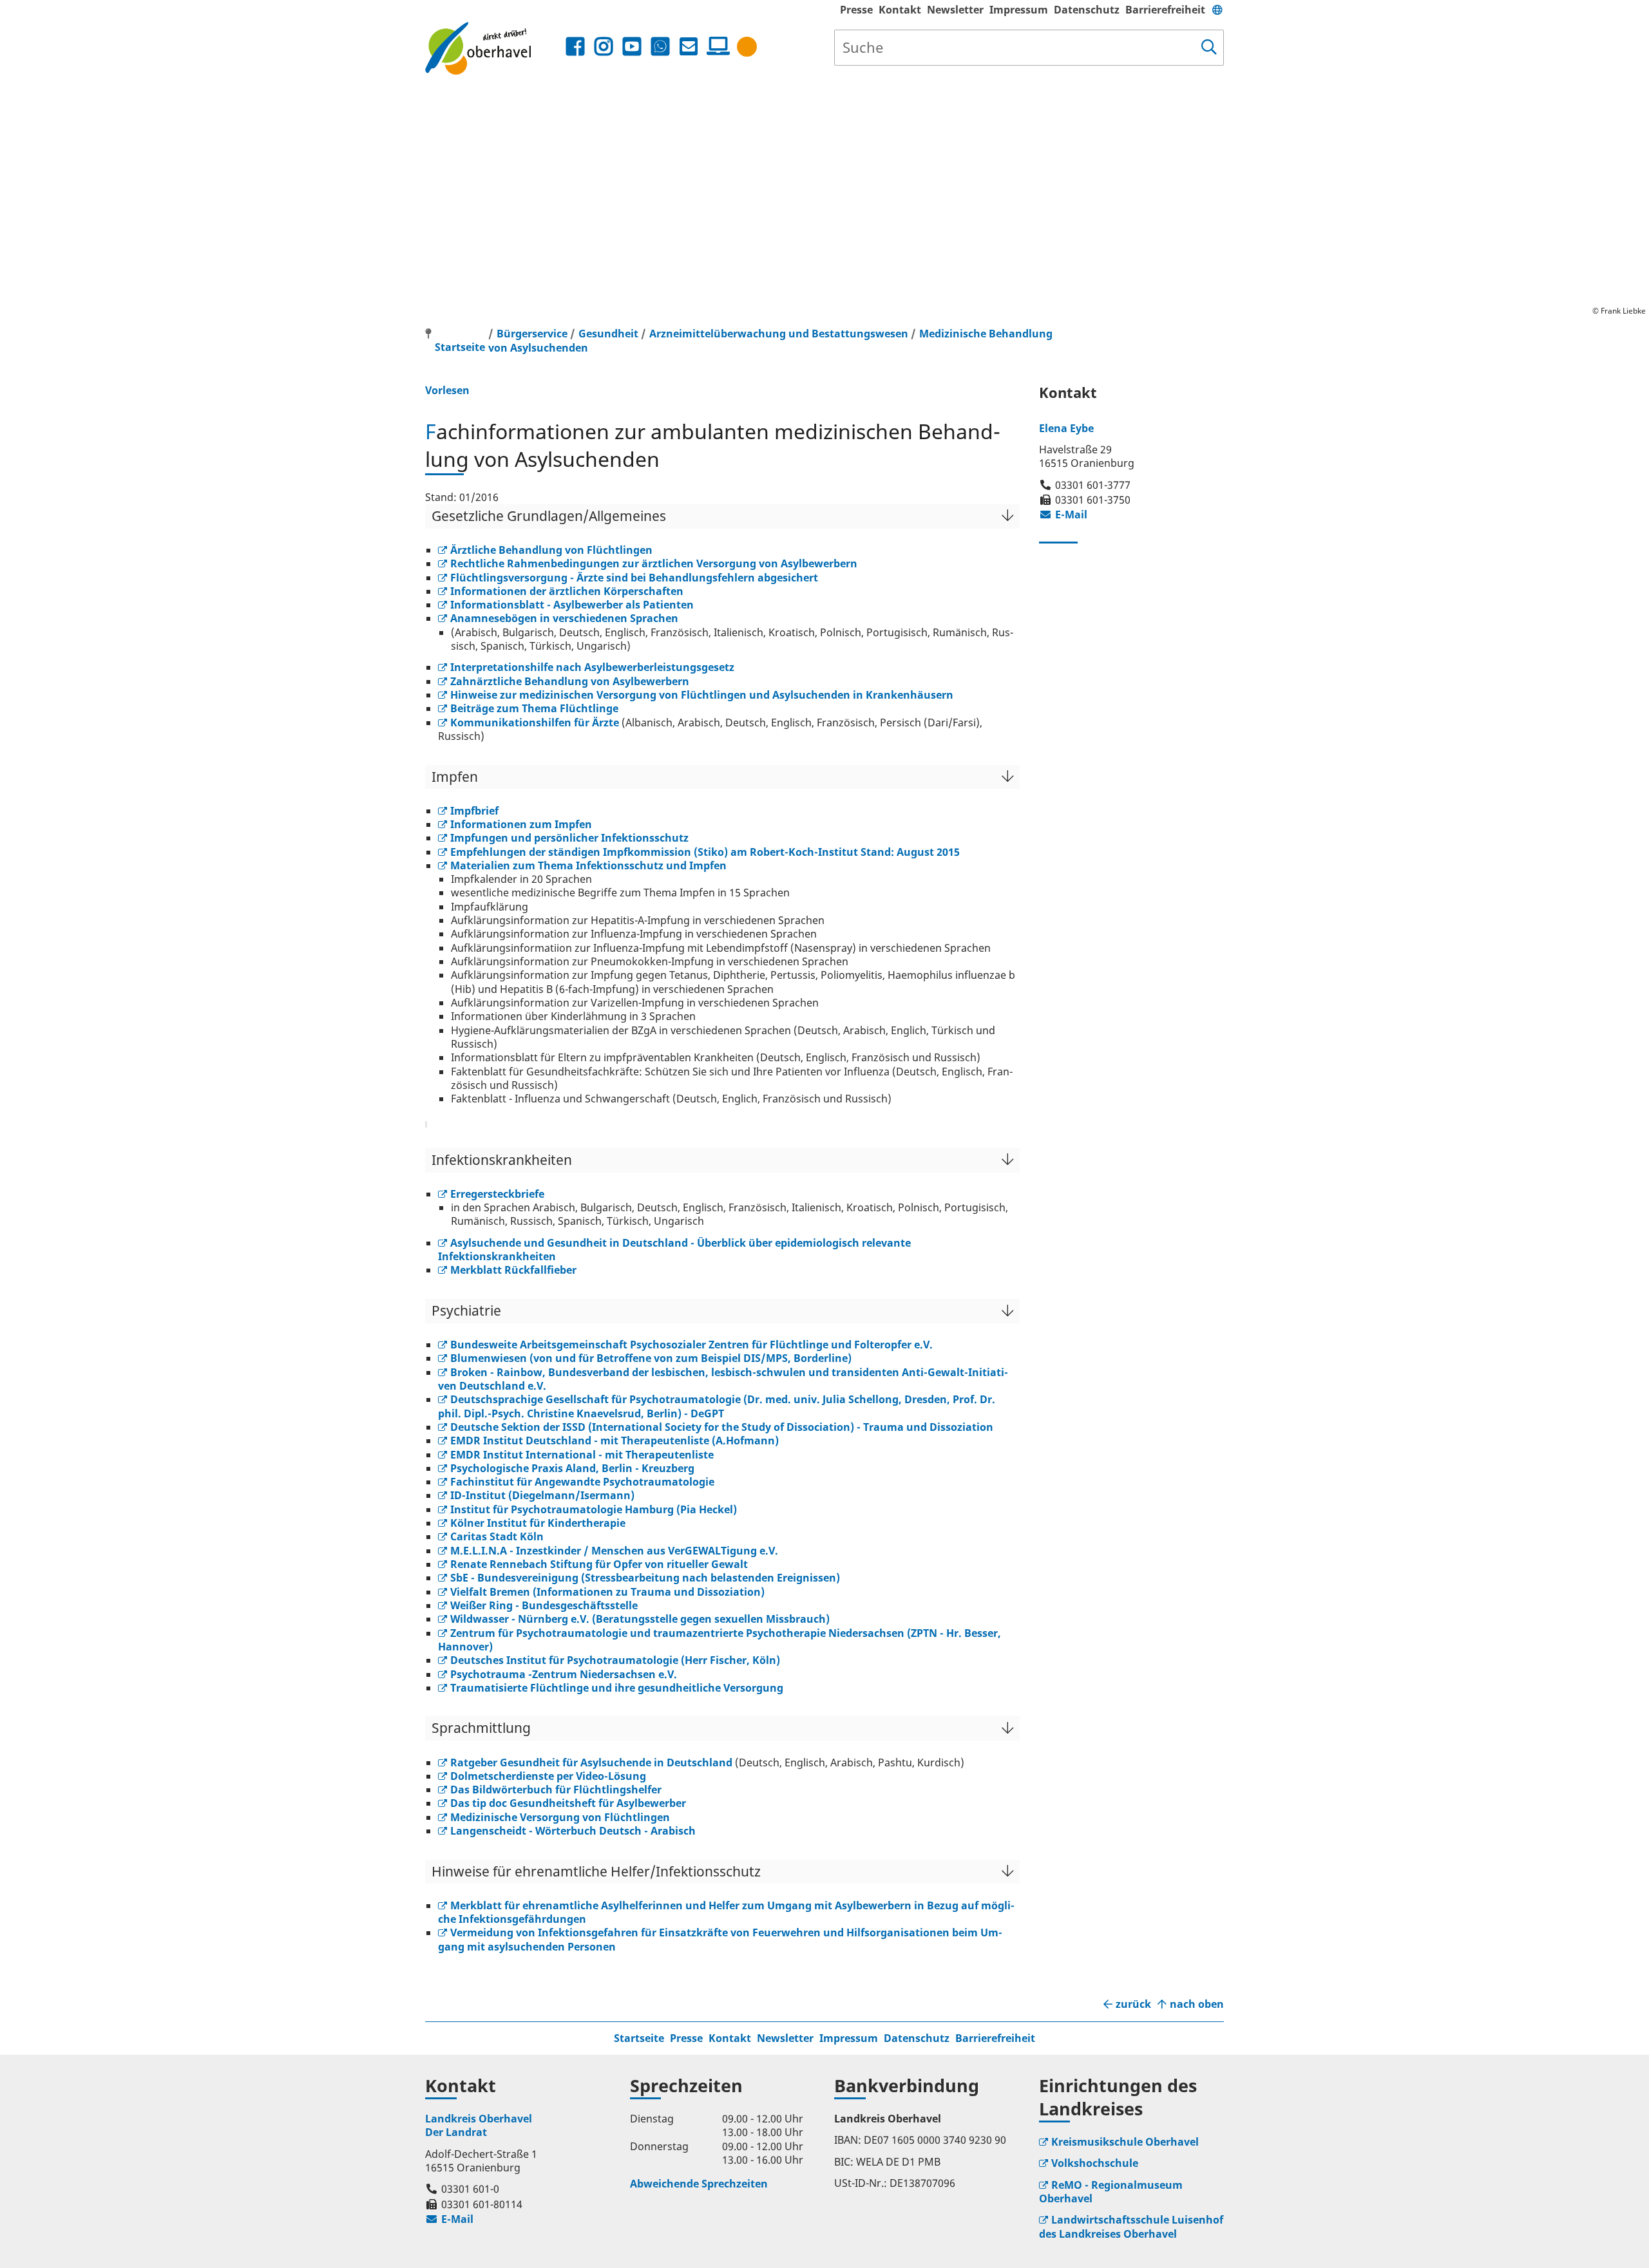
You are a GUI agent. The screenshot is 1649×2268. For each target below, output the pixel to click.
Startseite (639, 2038)
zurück (1133, 2004)
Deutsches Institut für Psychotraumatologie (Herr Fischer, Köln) (615, 1660)
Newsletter (955, 10)
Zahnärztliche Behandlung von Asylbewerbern (570, 681)
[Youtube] (632, 47)
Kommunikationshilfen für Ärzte (535, 723)
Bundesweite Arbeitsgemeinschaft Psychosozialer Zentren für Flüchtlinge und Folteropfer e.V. (691, 1345)
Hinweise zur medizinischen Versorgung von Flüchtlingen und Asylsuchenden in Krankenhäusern (702, 695)
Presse (856, 10)
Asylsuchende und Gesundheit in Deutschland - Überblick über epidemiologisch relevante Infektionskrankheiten (674, 1250)
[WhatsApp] (660, 47)
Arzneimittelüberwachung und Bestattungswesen (780, 334)
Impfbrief (474, 811)
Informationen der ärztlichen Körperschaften (567, 591)
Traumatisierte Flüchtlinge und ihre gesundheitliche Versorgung (617, 1688)
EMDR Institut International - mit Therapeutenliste (582, 1455)
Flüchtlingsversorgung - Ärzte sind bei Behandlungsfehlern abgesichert (634, 578)
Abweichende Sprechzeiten (699, 2184)
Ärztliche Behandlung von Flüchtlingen (551, 550)
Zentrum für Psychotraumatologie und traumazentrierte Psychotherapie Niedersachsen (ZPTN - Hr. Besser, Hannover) (720, 1640)
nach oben (1197, 2004)
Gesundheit (608, 334)
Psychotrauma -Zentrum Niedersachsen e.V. (564, 1674)
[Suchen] (1209, 48)
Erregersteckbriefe (497, 1194)
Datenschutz (1087, 10)
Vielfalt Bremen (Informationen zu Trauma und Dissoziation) (607, 1592)
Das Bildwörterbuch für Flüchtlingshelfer (556, 1790)
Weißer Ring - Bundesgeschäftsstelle (544, 1605)
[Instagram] (604, 47)
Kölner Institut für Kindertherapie (538, 1523)
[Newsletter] (689, 47)
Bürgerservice (532, 334)
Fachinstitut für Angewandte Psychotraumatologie (582, 1482)
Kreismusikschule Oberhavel (1125, 2142)
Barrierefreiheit (1165, 10)
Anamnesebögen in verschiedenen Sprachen (564, 618)
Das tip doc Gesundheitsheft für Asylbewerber (568, 1803)
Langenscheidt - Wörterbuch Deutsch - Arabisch (573, 1831)
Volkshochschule (1095, 2163)
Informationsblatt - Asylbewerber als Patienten (572, 605)
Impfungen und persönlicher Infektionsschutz (569, 838)
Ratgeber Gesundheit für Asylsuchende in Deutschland (591, 1762)
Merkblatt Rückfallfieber (513, 1270)
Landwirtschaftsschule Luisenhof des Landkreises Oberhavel (1131, 2226)
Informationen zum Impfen (521, 824)
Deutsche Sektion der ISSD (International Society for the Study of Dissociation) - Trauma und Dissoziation (722, 1427)
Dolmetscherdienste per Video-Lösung (548, 1776)
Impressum (1019, 10)
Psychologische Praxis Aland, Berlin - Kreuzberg (572, 1468)
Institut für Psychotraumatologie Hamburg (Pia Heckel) (594, 1509)
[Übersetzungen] (1217, 10)
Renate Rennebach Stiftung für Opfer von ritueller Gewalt (599, 1564)
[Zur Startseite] (494, 48)
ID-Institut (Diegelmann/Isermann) (542, 1495)
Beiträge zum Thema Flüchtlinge (534, 708)
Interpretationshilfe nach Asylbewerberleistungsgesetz (592, 667)
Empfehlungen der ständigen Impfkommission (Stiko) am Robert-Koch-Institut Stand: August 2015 (705, 852)
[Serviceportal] (716, 46)
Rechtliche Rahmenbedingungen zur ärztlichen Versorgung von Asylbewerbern (654, 563)
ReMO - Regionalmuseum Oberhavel (1111, 2192)
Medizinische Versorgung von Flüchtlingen (560, 1817)
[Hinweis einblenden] (747, 47)
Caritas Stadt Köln (497, 1536)
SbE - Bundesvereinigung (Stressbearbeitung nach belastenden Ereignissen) (645, 1578)
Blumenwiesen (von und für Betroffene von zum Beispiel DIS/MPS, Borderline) (651, 1358)
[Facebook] (575, 47)
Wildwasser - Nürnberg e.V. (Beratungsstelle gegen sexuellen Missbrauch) (640, 1619)
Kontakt (900, 10)
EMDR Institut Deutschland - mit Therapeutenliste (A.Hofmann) (615, 1441)
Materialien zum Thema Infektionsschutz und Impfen (588, 865)
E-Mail (1063, 515)
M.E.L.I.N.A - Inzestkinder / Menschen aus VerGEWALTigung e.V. (614, 1551)
